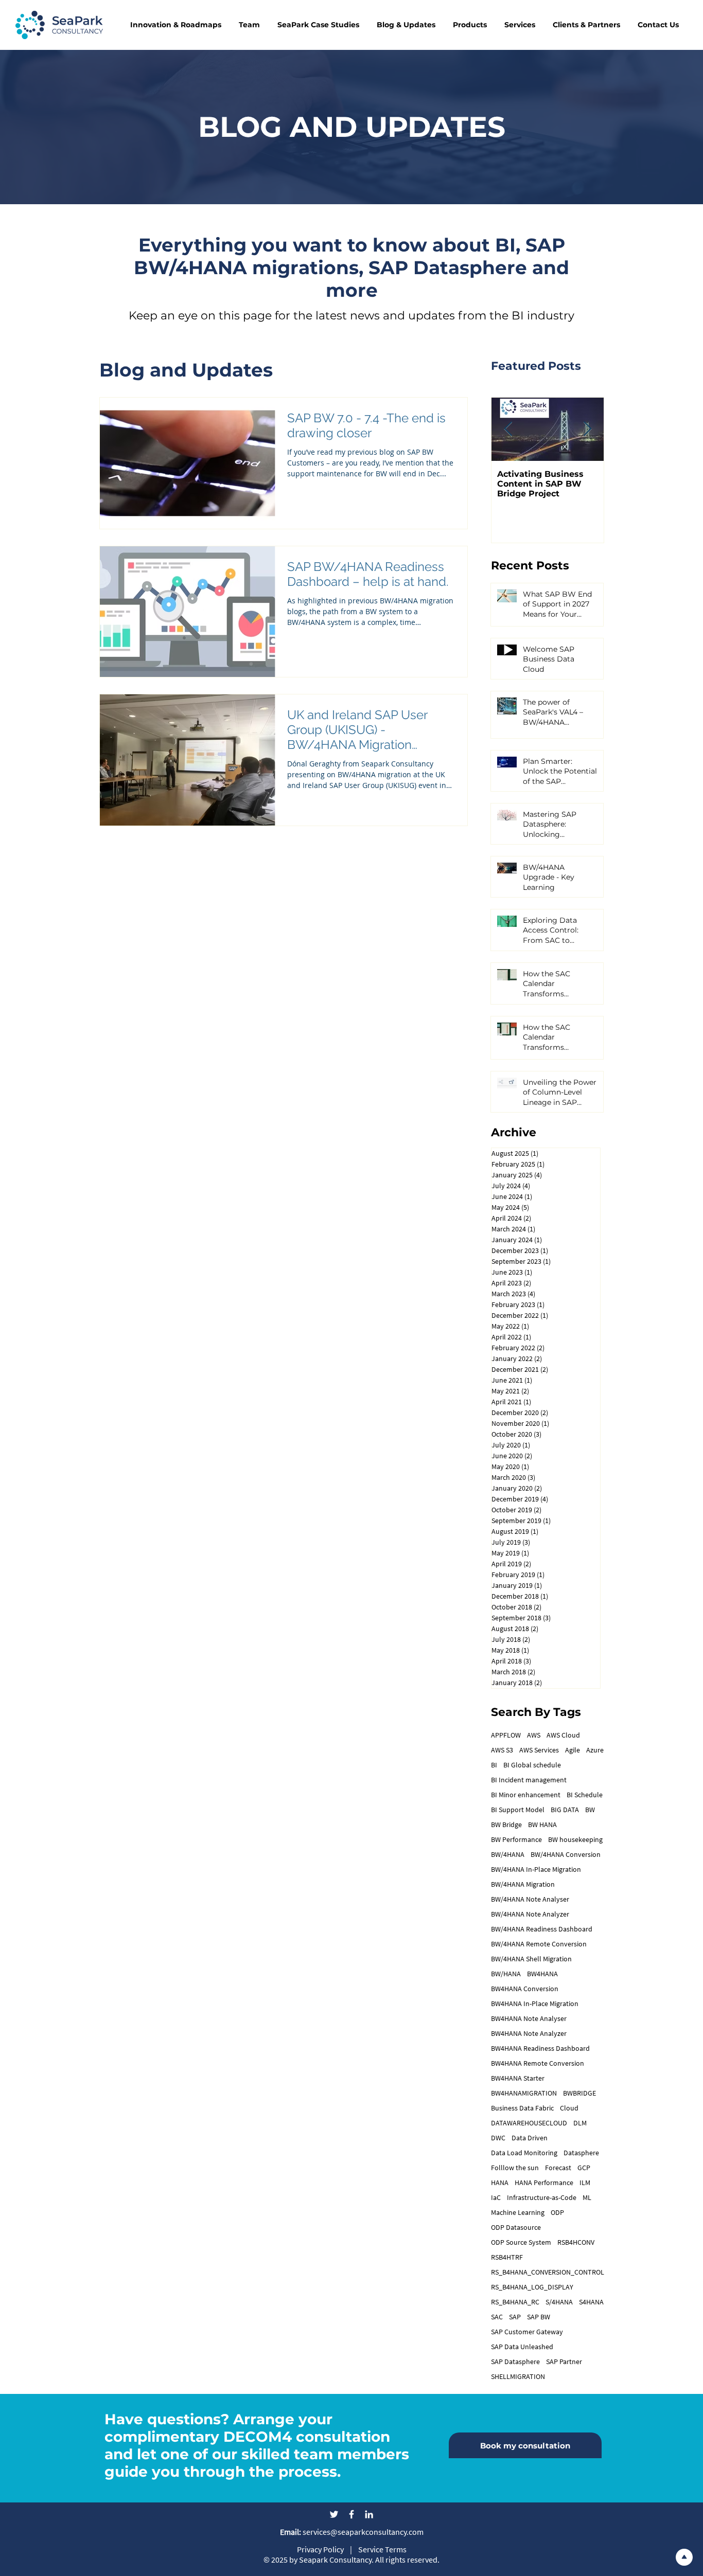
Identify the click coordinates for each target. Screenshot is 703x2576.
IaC (496, 2198)
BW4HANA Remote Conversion (538, 2063)
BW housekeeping (575, 1840)
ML (587, 2198)
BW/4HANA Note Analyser (530, 1899)
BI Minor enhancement (526, 1795)
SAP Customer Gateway (527, 2332)
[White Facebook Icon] (351, 2514)
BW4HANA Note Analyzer (529, 2034)
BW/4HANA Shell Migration (531, 1959)
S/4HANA (559, 2302)
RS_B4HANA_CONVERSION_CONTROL (548, 2272)
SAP (515, 2317)
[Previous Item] (508, 429)
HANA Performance (544, 2183)
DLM (580, 2123)
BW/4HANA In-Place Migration (536, 1870)
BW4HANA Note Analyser (529, 2019)
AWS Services (539, 1750)
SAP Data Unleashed (522, 2347)
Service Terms (382, 2549)
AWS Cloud (563, 1735)
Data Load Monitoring (524, 2153)
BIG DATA (565, 1810)
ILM (585, 2183)
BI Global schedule (532, 1765)
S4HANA (591, 2302)
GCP (584, 2168)
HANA (500, 2183)
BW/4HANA (508, 1855)
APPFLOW (506, 1735)
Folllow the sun (515, 2168)
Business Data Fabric (522, 2108)
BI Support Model (518, 1810)
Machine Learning (518, 2213)
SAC (497, 2317)
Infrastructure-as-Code (542, 2198)
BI (494, 1765)
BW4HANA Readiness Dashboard (540, 2049)
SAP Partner (564, 2362)
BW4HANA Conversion (525, 1989)
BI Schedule (585, 1795)
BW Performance (516, 1840)
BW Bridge (506, 1825)
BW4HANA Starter (518, 2078)
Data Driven (530, 2138)
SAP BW (539, 2317)
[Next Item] (587, 429)
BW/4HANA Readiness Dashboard (542, 1929)
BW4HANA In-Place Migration (535, 2004)
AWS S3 (502, 1750)
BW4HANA (542, 1974)
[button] (175, 25)
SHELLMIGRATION (518, 2377)
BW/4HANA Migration (523, 1884)
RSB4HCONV (576, 2242)
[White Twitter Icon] (334, 2514)
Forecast (558, 2168)
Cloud (569, 2108)
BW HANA (542, 1825)
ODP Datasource (516, 2228)
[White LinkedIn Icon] (369, 2514)
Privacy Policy (320, 2549)
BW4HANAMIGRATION (524, 2093)
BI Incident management (529, 1780)
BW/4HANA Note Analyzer (530, 1914)
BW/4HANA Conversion (566, 1855)
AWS (534, 1735)
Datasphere (581, 2153)
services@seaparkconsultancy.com (352, 2532)
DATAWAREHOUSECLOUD (529, 2123)
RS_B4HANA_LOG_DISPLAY (532, 2287)
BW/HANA (506, 1974)
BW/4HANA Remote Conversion (539, 1944)
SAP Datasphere (515, 2362)
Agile (573, 1750)
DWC (498, 2138)
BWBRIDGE (579, 2093)
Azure (595, 1750)
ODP (557, 2213)
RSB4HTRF (507, 2257)
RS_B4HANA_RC (515, 2302)
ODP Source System (521, 2242)
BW (590, 1810)
